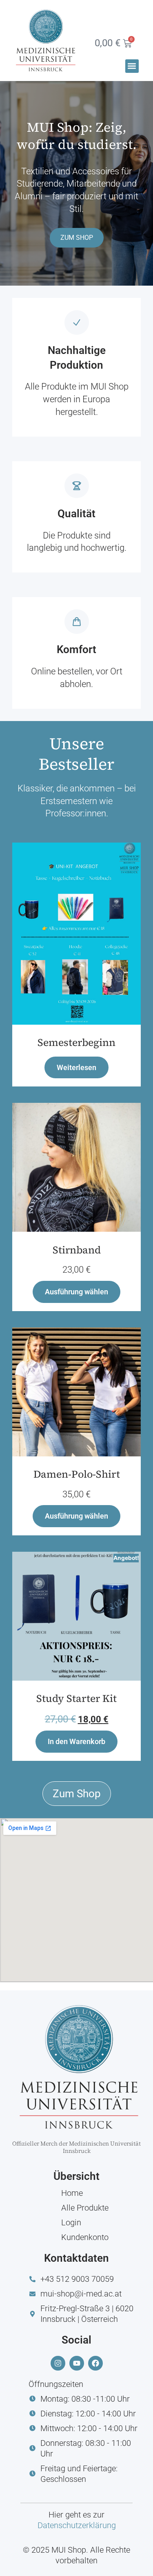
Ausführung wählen (76, 1292)
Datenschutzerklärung (77, 2525)
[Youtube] (77, 2363)
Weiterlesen (76, 1067)
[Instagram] (58, 2363)
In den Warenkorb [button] (76, 1741)
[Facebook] (95, 2363)
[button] (132, 66)
